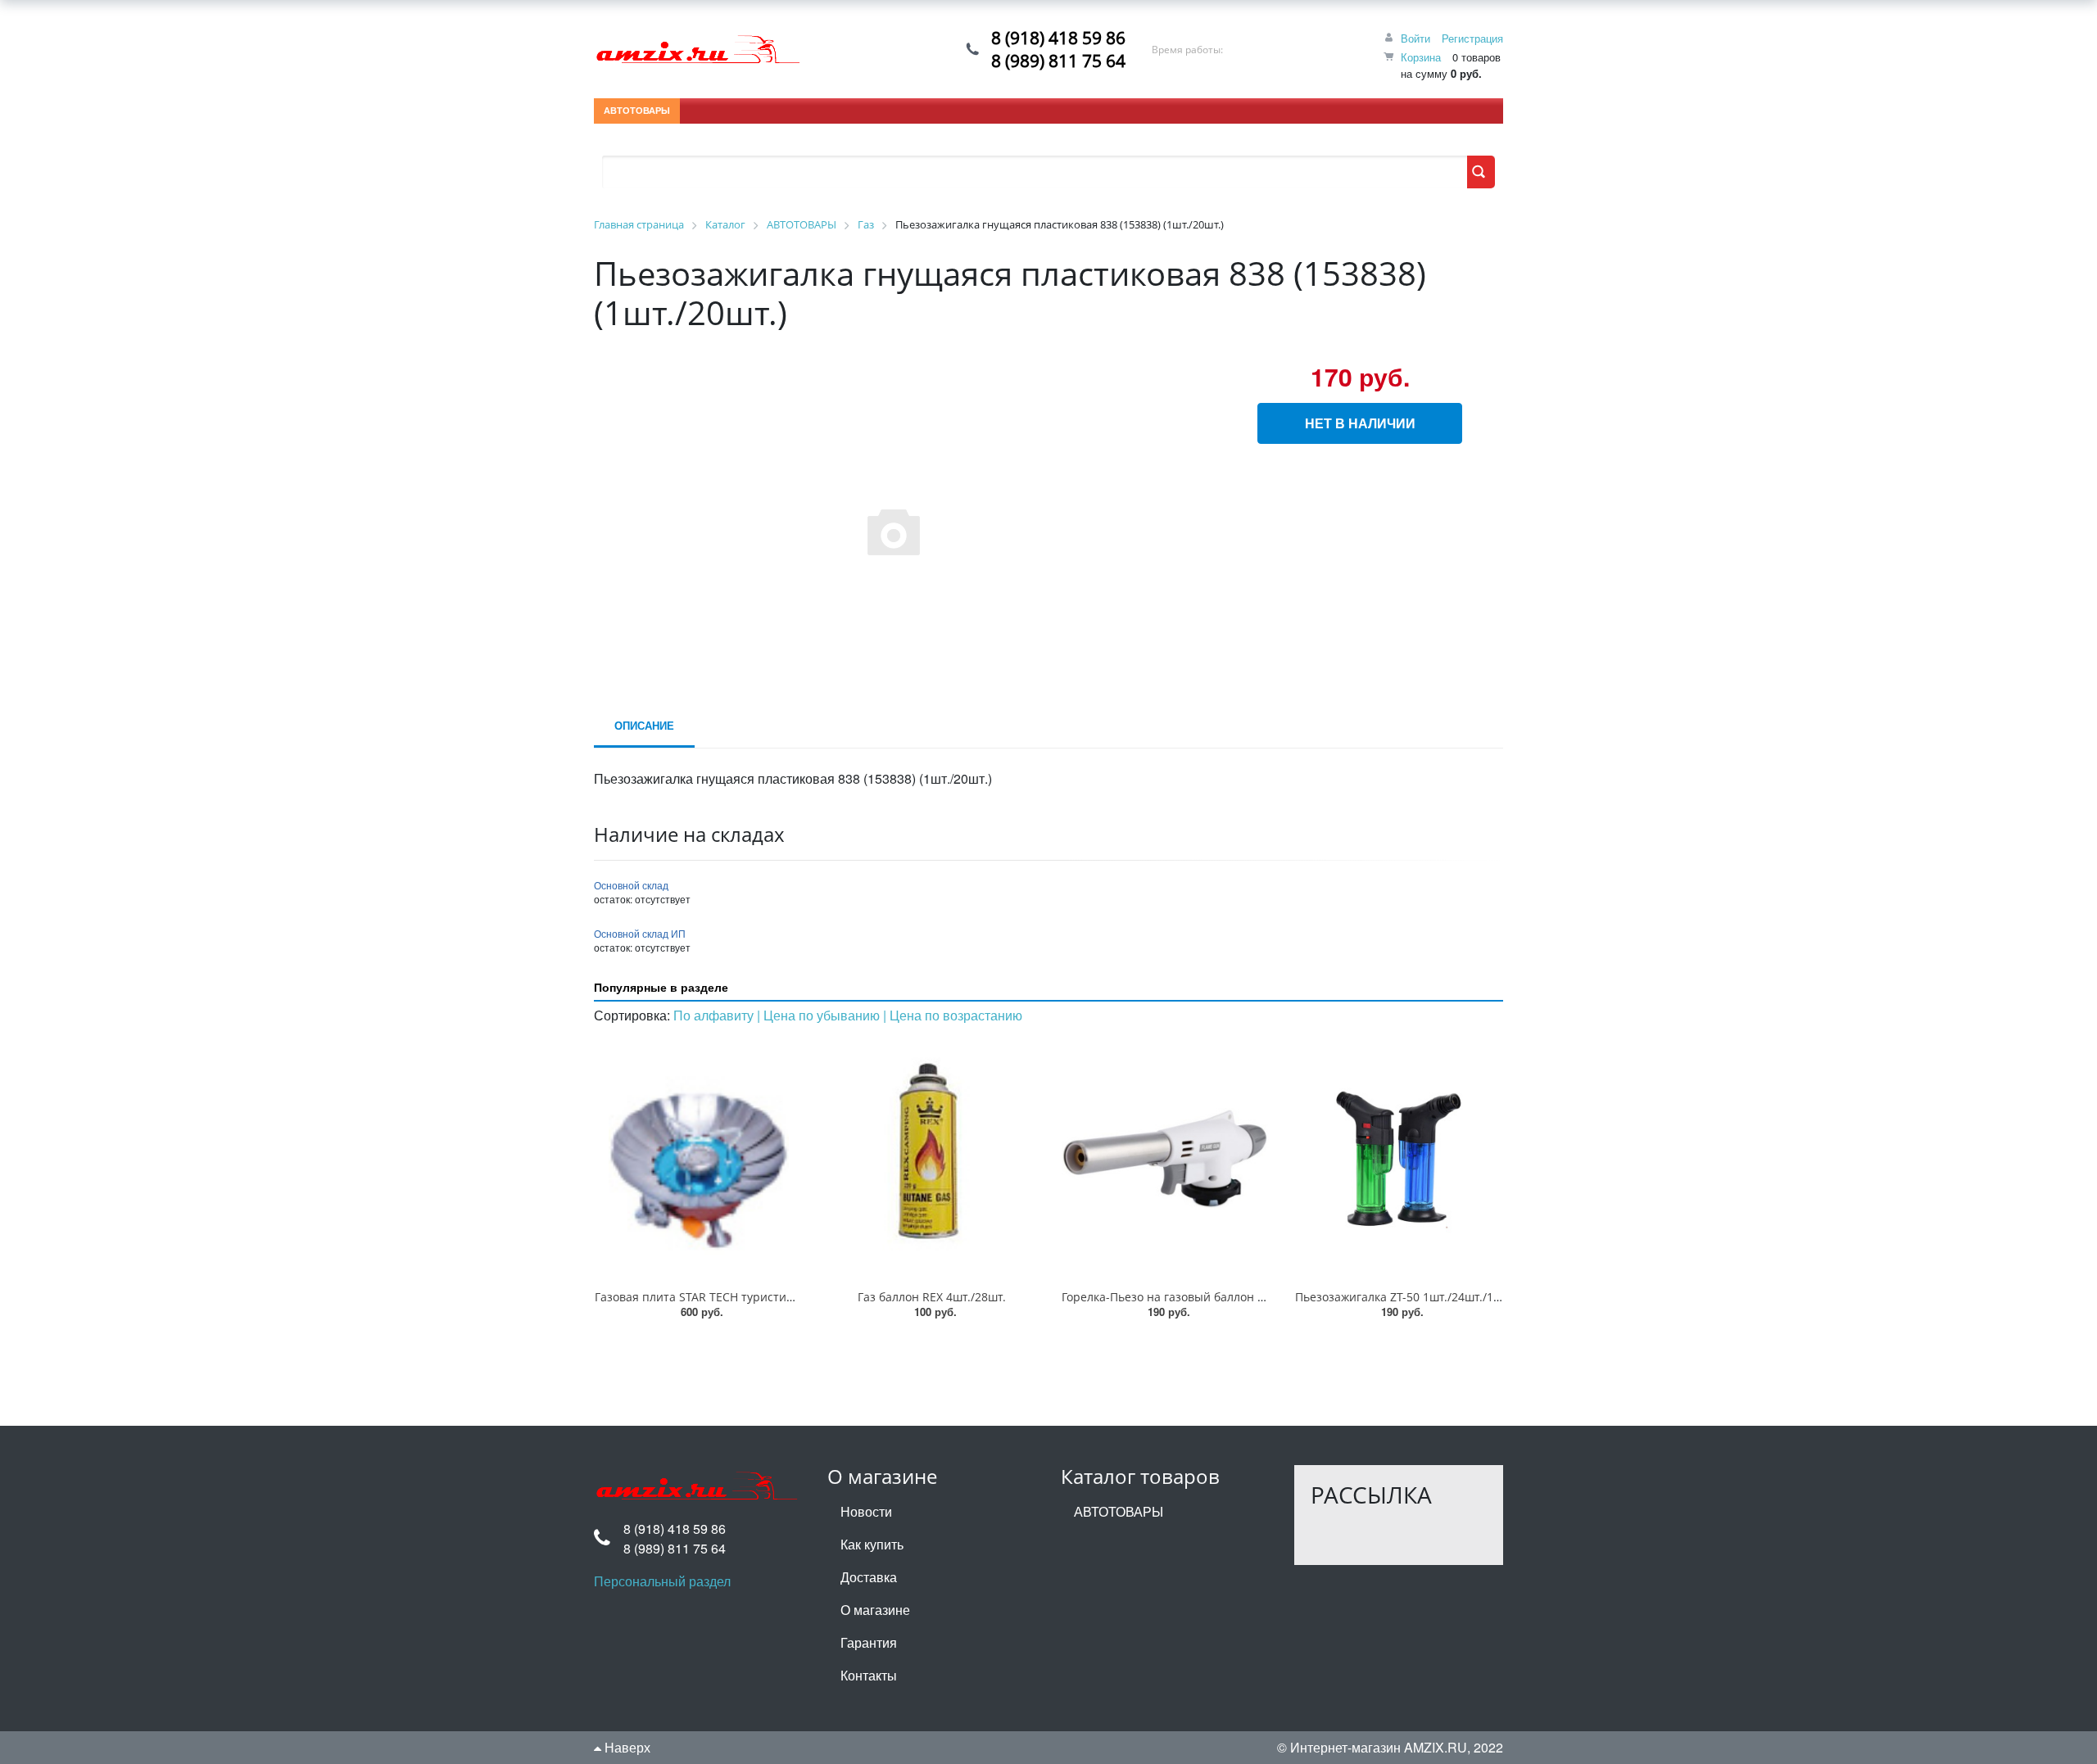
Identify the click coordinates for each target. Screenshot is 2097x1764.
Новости (866, 1511)
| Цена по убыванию (820, 1015)
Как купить (872, 1544)
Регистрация (1472, 38)
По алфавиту (715, 1015)
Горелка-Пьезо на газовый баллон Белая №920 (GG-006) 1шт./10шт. (1250, 1297)
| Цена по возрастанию (953, 1015)
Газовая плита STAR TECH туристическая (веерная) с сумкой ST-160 (784, 1297)
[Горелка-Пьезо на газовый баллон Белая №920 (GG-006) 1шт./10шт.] (1165, 1158)
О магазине (875, 1610)
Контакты (869, 1675)
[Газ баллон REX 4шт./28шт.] (932, 1158)
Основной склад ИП (640, 933)
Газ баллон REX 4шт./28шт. (932, 1297)
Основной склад (631, 885)
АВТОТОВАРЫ (637, 110)
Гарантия (869, 1642)
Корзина (1421, 57)
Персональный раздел (662, 1581)
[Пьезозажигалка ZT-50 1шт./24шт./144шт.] (1399, 1158)
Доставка (869, 1577)
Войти (1415, 38)
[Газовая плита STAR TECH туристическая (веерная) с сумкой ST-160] (698, 1158)
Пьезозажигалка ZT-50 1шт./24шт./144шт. (1410, 1297)
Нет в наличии (1360, 423)
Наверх (626, 1747)
